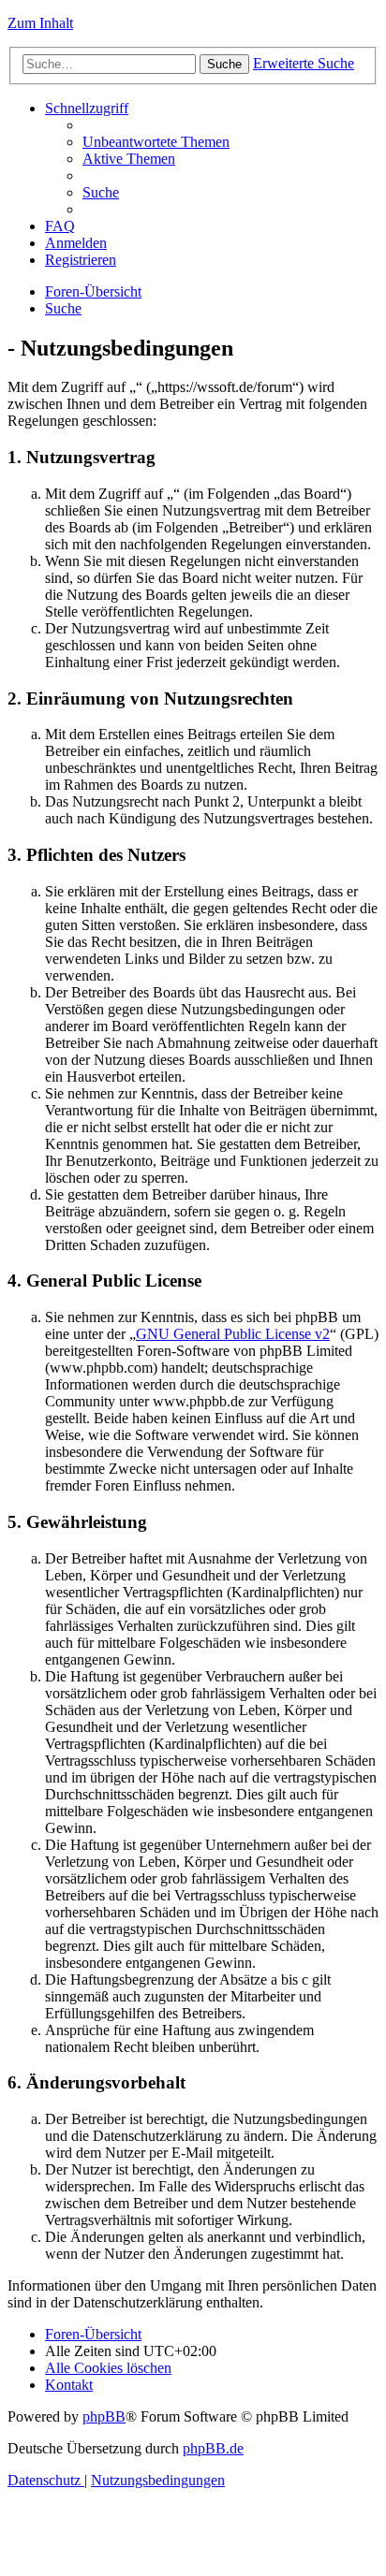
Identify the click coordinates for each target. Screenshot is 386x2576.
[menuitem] (156, 142)
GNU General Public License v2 (233, 1334)
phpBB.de (213, 2448)
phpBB (104, 2416)
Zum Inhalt (40, 23)
